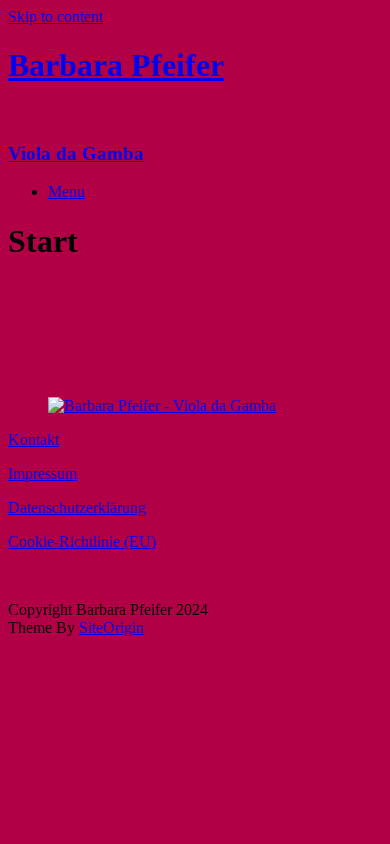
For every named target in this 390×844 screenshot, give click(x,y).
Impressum (42, 473)
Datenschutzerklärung (77, 507)
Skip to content (55, 16)
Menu (66, 191)
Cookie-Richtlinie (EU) (82, 541)
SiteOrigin (111, 627)
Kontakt (33, 439)
